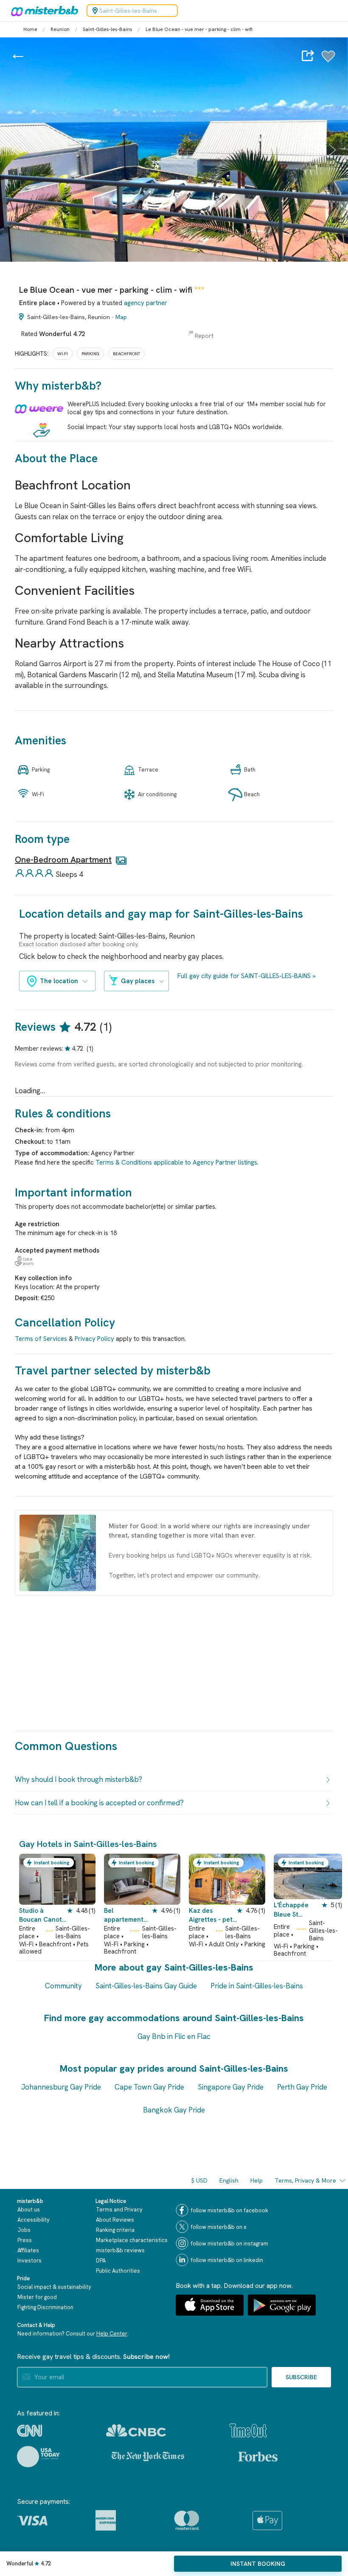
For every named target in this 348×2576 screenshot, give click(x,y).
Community (63, 1986)
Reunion (60, 29)
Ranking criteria (115, 2230)
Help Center (112, 2334)
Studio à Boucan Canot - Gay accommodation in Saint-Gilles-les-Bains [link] (43, 1916)
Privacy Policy (94, 1339)
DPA (101, 2261)
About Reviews (115, 2220)
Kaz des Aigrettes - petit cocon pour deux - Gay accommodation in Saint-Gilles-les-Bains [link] (213, 1916)
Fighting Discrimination (45, 2307)
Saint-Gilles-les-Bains (108, 29)
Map (121, 317)
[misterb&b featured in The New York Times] (148, 2457)
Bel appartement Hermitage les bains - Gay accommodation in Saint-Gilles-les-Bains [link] (128, 1916)
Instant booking (258, 2564)
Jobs (24, 2230)
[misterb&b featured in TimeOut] (248, 2430)
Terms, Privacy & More (305, 2180)
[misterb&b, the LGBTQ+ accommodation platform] (42, 11)
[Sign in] (328, 61)
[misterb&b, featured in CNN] (29, 2431)
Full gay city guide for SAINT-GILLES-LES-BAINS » (247, 976)
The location (59, 981)
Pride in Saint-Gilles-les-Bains (257, 1986)
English (229, 2180)
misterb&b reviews (120, 2250)
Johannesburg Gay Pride (61, 2087)
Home (30, 29)
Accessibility (34, 2220)
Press (25, 2240)
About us (29, 2210)
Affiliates (28, 2250)
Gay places (138, 981)
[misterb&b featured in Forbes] (258, 2457)
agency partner (146, 303)
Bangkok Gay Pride (174, 2110)
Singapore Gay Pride (231, 2087)
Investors (29, 2261)
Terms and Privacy (119, 2210)
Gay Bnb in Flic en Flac (174, 2036)
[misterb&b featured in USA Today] (38, 2457)
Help (257, 2180)
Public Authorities (118, 2271)
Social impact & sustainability (54, 2287)
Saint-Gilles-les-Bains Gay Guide (146, 1986)
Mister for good (37, 2297)
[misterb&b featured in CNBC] (136, 2430)
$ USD (199, 2180)
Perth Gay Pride (302, 2087)
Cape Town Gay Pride (149, 2087)
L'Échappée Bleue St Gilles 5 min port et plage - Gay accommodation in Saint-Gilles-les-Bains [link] (294, 1910)
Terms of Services (41, 1339)
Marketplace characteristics (132, 2240)
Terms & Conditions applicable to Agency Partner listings (176, 1162)
